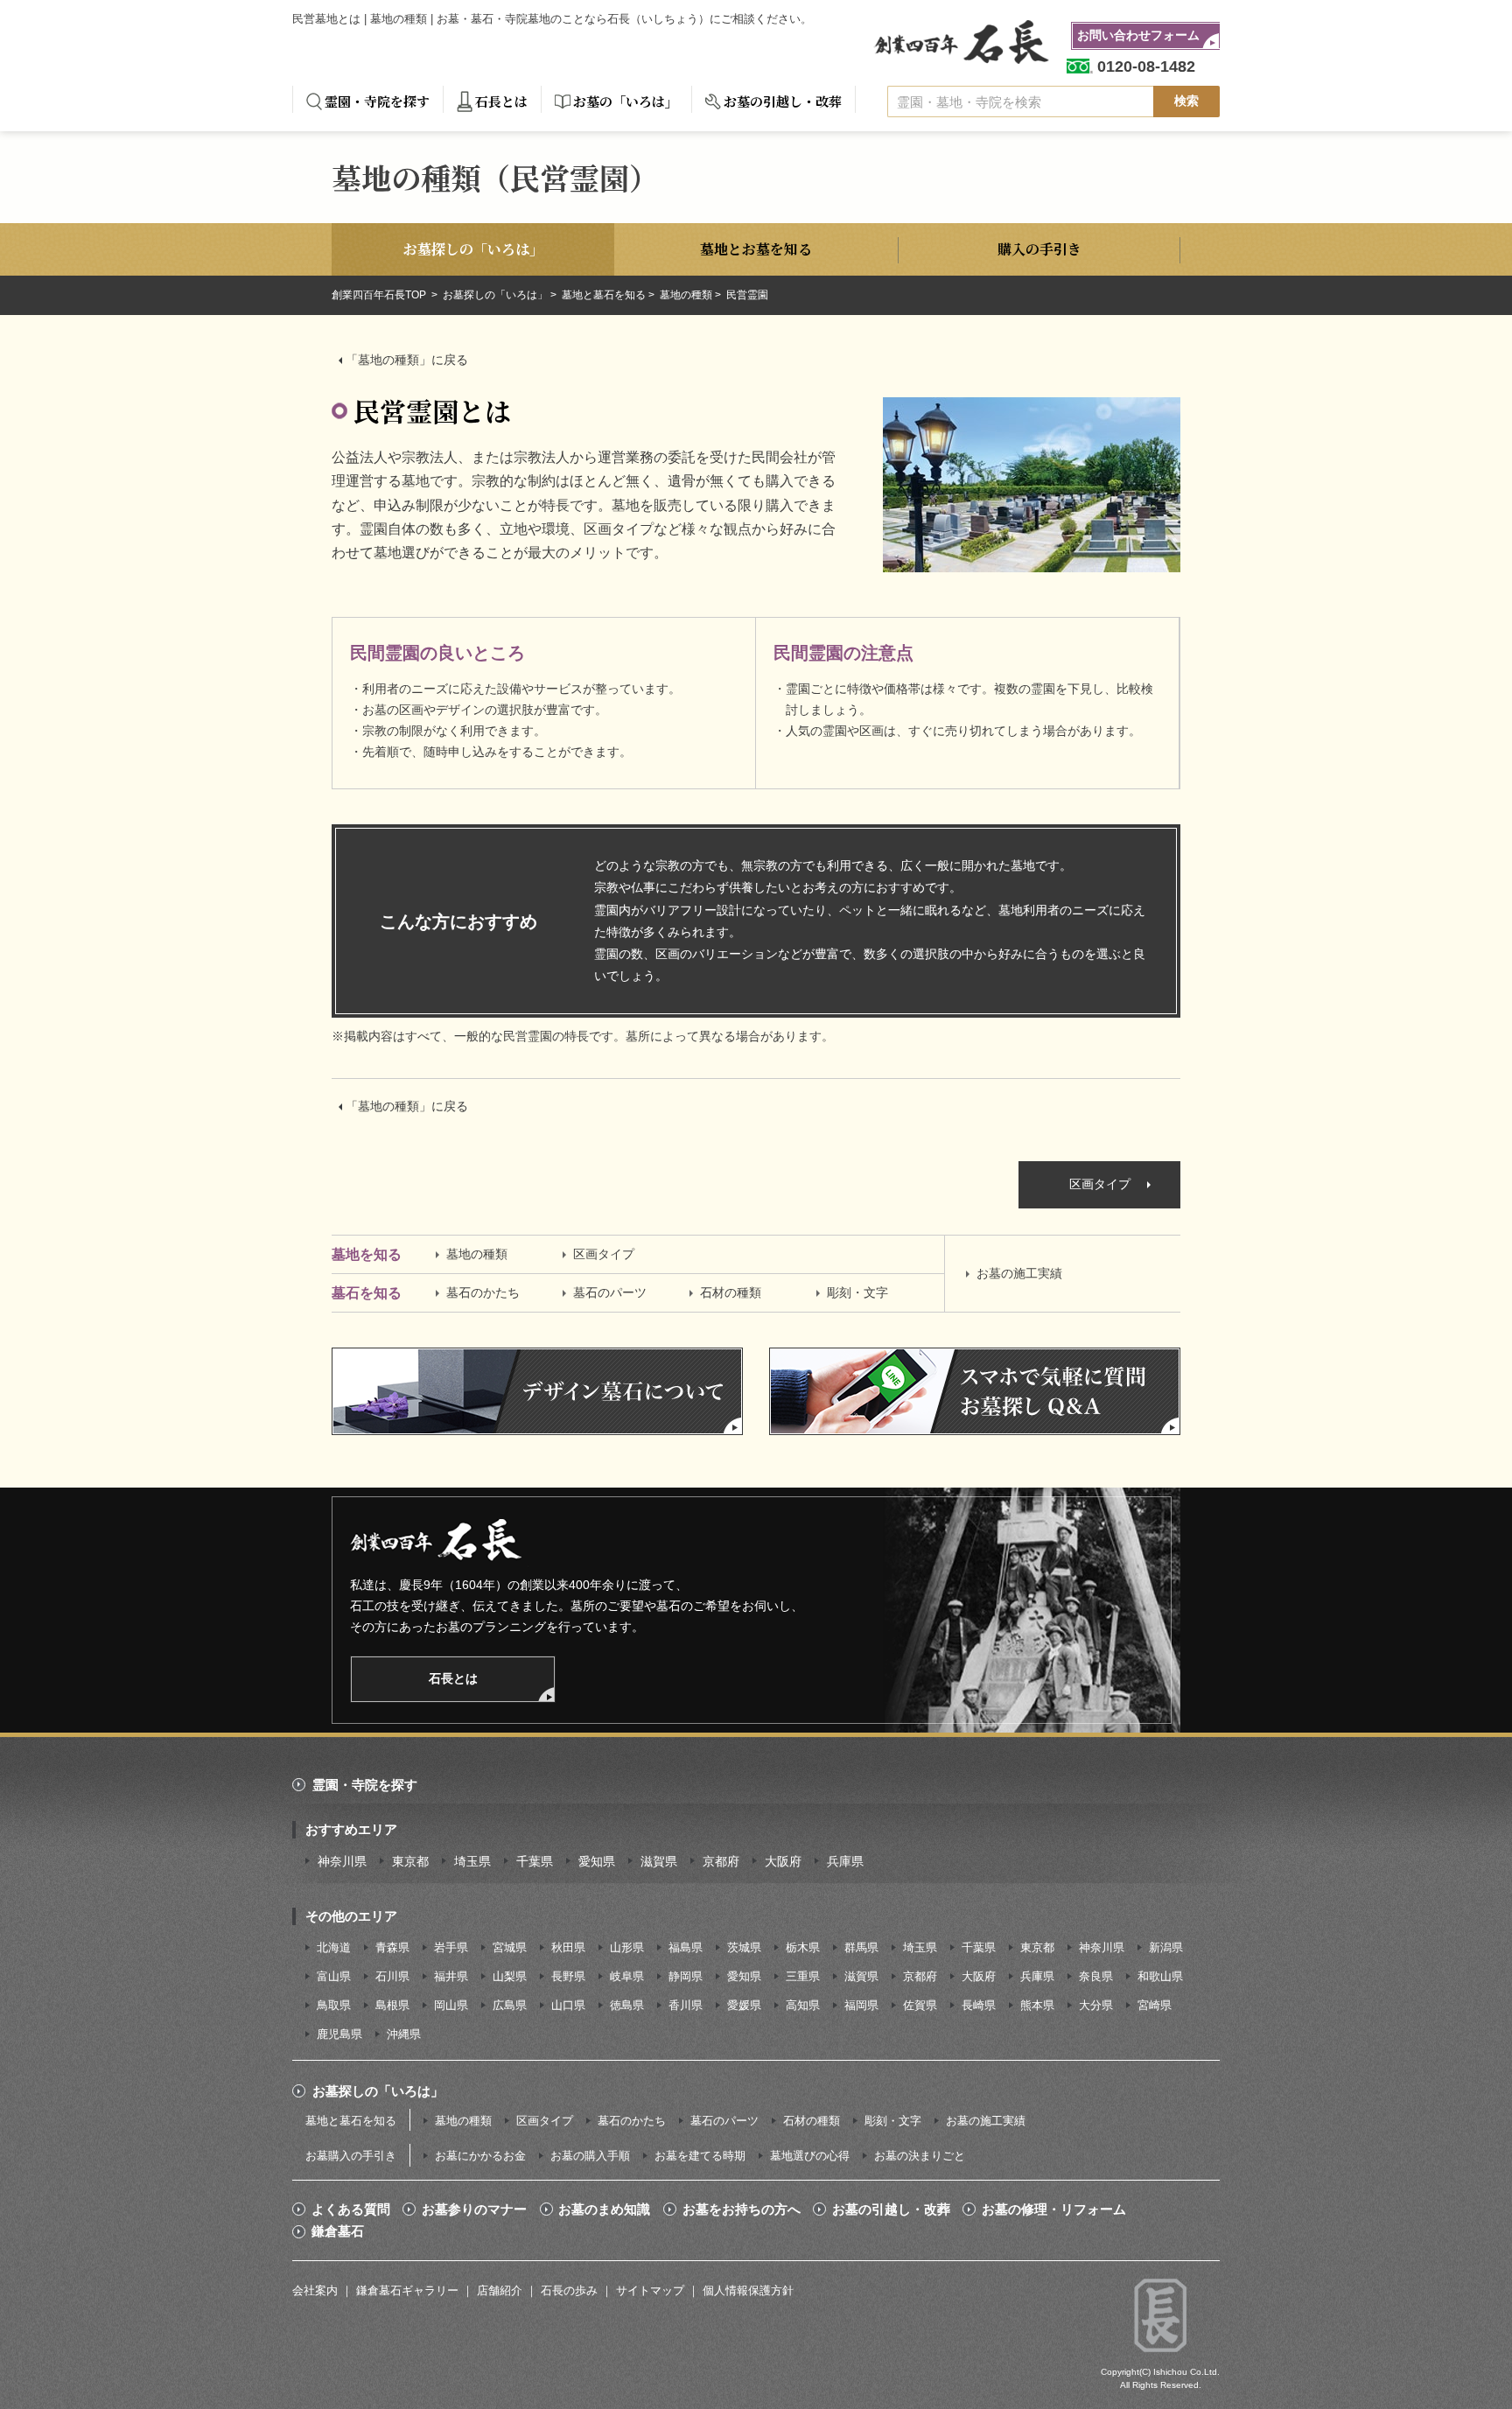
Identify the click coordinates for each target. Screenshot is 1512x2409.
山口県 (568, 2005)
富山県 (334, 1976)
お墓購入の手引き (351, 2156)
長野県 (568, 1976)
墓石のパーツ (610, 1292)
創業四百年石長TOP (380, 295)
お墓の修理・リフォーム (1054, 2209)
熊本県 (1037, 2005)
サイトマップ (650, 2290)
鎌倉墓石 (338, 2231)
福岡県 (861, 2005)
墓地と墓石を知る (604, 295)
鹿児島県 (339, 2034)
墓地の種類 (686, 295)
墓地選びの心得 (810, 2156)
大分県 (1096, 2005)
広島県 (510, 2005)
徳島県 (627, 2005)
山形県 (627, 1947)
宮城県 (510, 1947)
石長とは (501, 101)
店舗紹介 (500, 2290)
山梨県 (510, 1976)
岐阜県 (627, 1976)
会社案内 (315, 2290)
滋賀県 (659, 1861)
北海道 (334, 1947)
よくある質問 (351, 2209)
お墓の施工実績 (1019, 1273)
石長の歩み (569, 2290)
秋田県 (568, 1947)
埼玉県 (472, 1861)
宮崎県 (1155, 2005)
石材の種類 (731, 1292)
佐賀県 (920, 2005)
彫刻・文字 (857, 1292)
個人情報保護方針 (748, 2290)
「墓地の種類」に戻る (407, 360)
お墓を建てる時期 (700, 2156)
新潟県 (1166, 1947)
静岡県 (686, 1976)
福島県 (686, 1947)
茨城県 (744, 1947)
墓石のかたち (483, 1292)
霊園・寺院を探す (377, 101)
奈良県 (1096, 1976)
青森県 (392, 1947)
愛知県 (597, 1861)
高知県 (803, 2005)
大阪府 (783, 1861)
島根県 (392, 2005)
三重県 (803, 1976)
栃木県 (803, 1947)
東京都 (410, 1861)
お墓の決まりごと (920, 2156)
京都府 (721, 1861)
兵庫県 (845, 1861)
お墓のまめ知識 (604, 2209)
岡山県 (451, 2005)
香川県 (686, 2005)
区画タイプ (1100, 1184)
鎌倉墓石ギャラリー (407, 2290)
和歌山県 (1160, 1976)
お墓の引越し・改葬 (783, 101)
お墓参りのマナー (474, 2209)
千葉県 (535, 1861)
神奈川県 (342, 1861)
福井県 (451, 1976)
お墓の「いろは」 (626, 101)
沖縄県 (404, 2034)
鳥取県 (334, 2005)
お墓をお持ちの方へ (742, 2209)
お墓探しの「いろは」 (495, 295)
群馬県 (861, 1947)
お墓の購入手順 (590, 2156)
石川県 (392, 1976)
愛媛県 (744, 2005)
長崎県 (979, 2005)
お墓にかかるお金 (480, 2156)
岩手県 (451, 1947)
